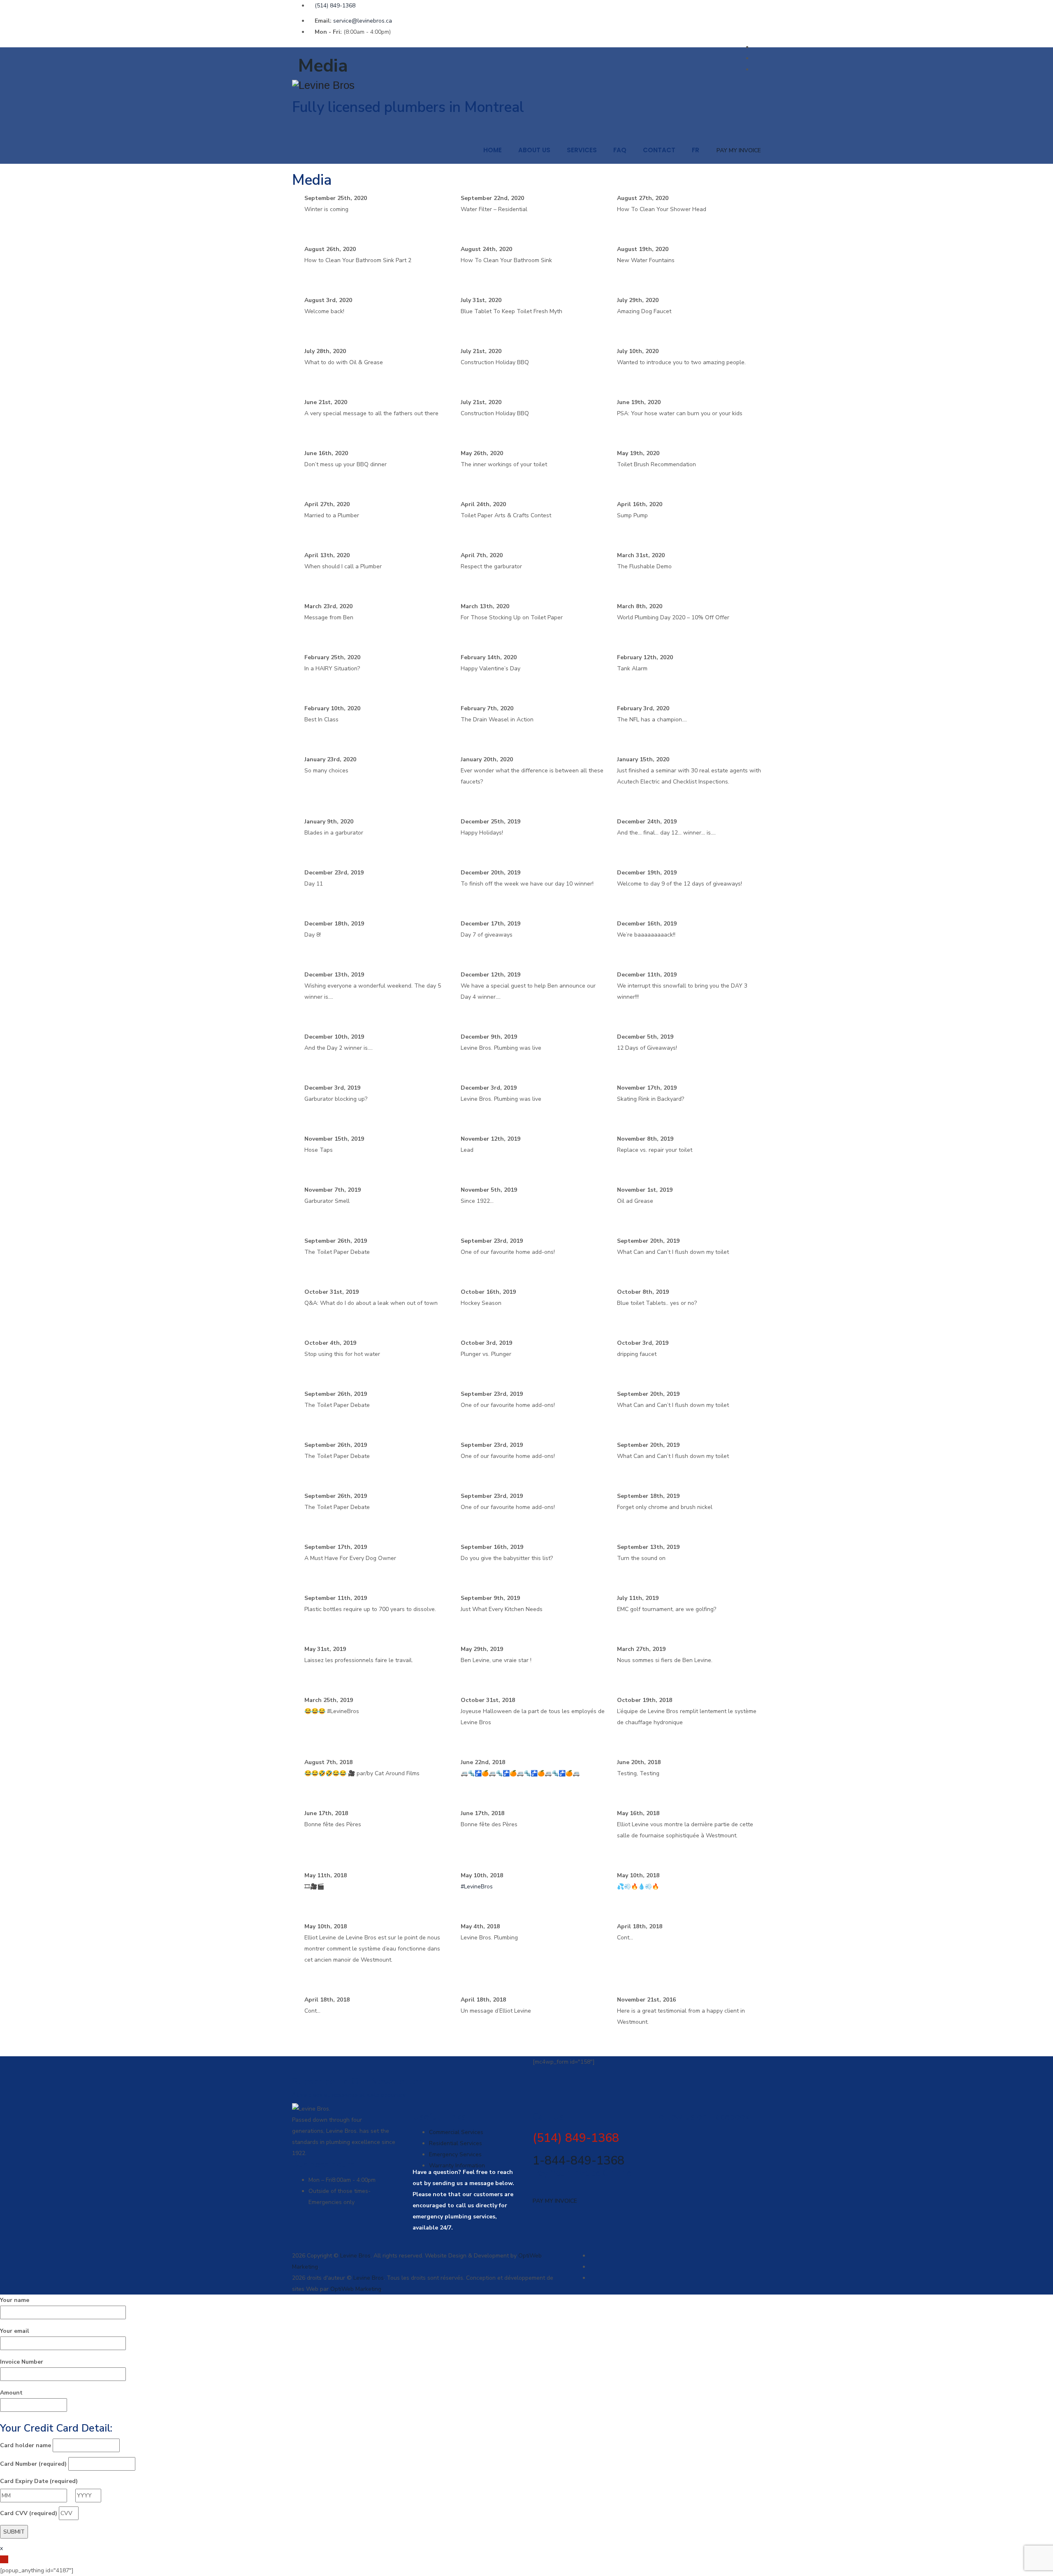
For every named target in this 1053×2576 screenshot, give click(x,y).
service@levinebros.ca (363, 21)
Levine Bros (355, 2256)
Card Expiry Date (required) (39, 2481)
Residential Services (456, 2143)
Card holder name (26, 2445)
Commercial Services (456, 2132)
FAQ (620, 150)
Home (493, 150)
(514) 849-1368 (335, 6)
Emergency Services (455, 2154)
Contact (659, 150)
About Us (534, 150)
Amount (11, 2393)
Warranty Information (457, 2166)
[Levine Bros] (526, 85)
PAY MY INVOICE (739, 150)
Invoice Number (22, 2362)
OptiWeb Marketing (356, 2289)
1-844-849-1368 (579, 2161)
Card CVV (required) (29, 2513)
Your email (15, 2331)
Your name (15, 2300)
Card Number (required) (33, 2464)
